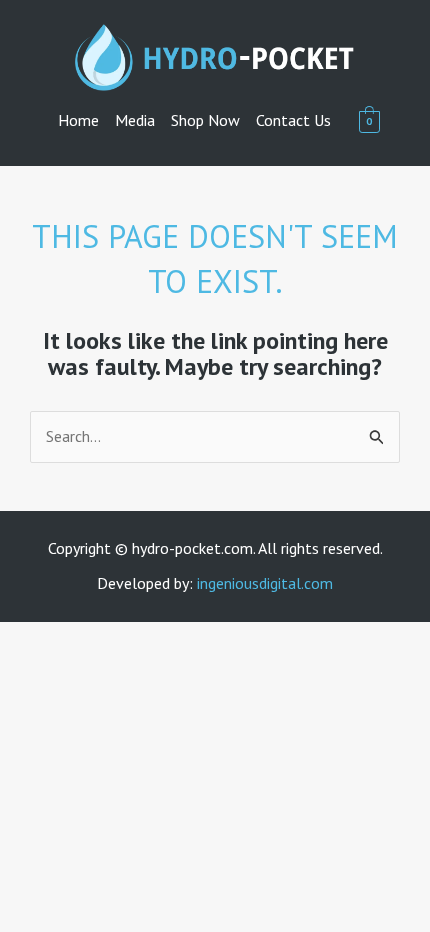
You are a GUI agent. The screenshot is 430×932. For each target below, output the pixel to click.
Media (135, 120)
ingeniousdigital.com (265, 583)
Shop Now (205, 120)
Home (78, 120)
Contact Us (293, 120)
